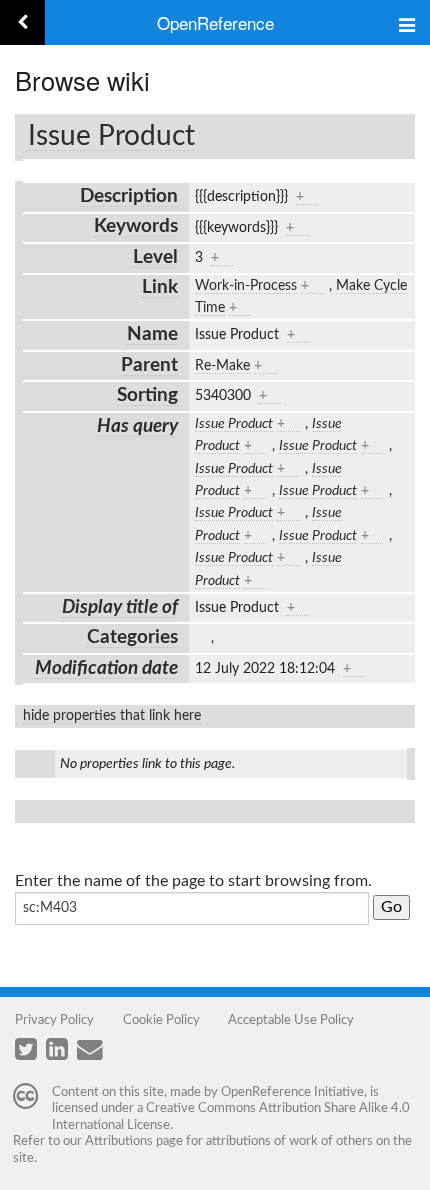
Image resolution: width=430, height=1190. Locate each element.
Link (160, 287)
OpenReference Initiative (292, 1092)
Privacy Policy (54, 1020)
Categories (132, 637)
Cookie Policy (161, 1020)
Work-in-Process (246, 286)
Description (129, 196)
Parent (149, 365)
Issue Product (111, 136)
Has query (137, 426)
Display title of (120, 607)
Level (155, 257)
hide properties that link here (112, 716)
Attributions (119, 1141)
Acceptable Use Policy (291, 1020)
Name (152, 334)
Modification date (106, 668)
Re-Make (222, 366)
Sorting (147, 395)
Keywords (136, 226)
